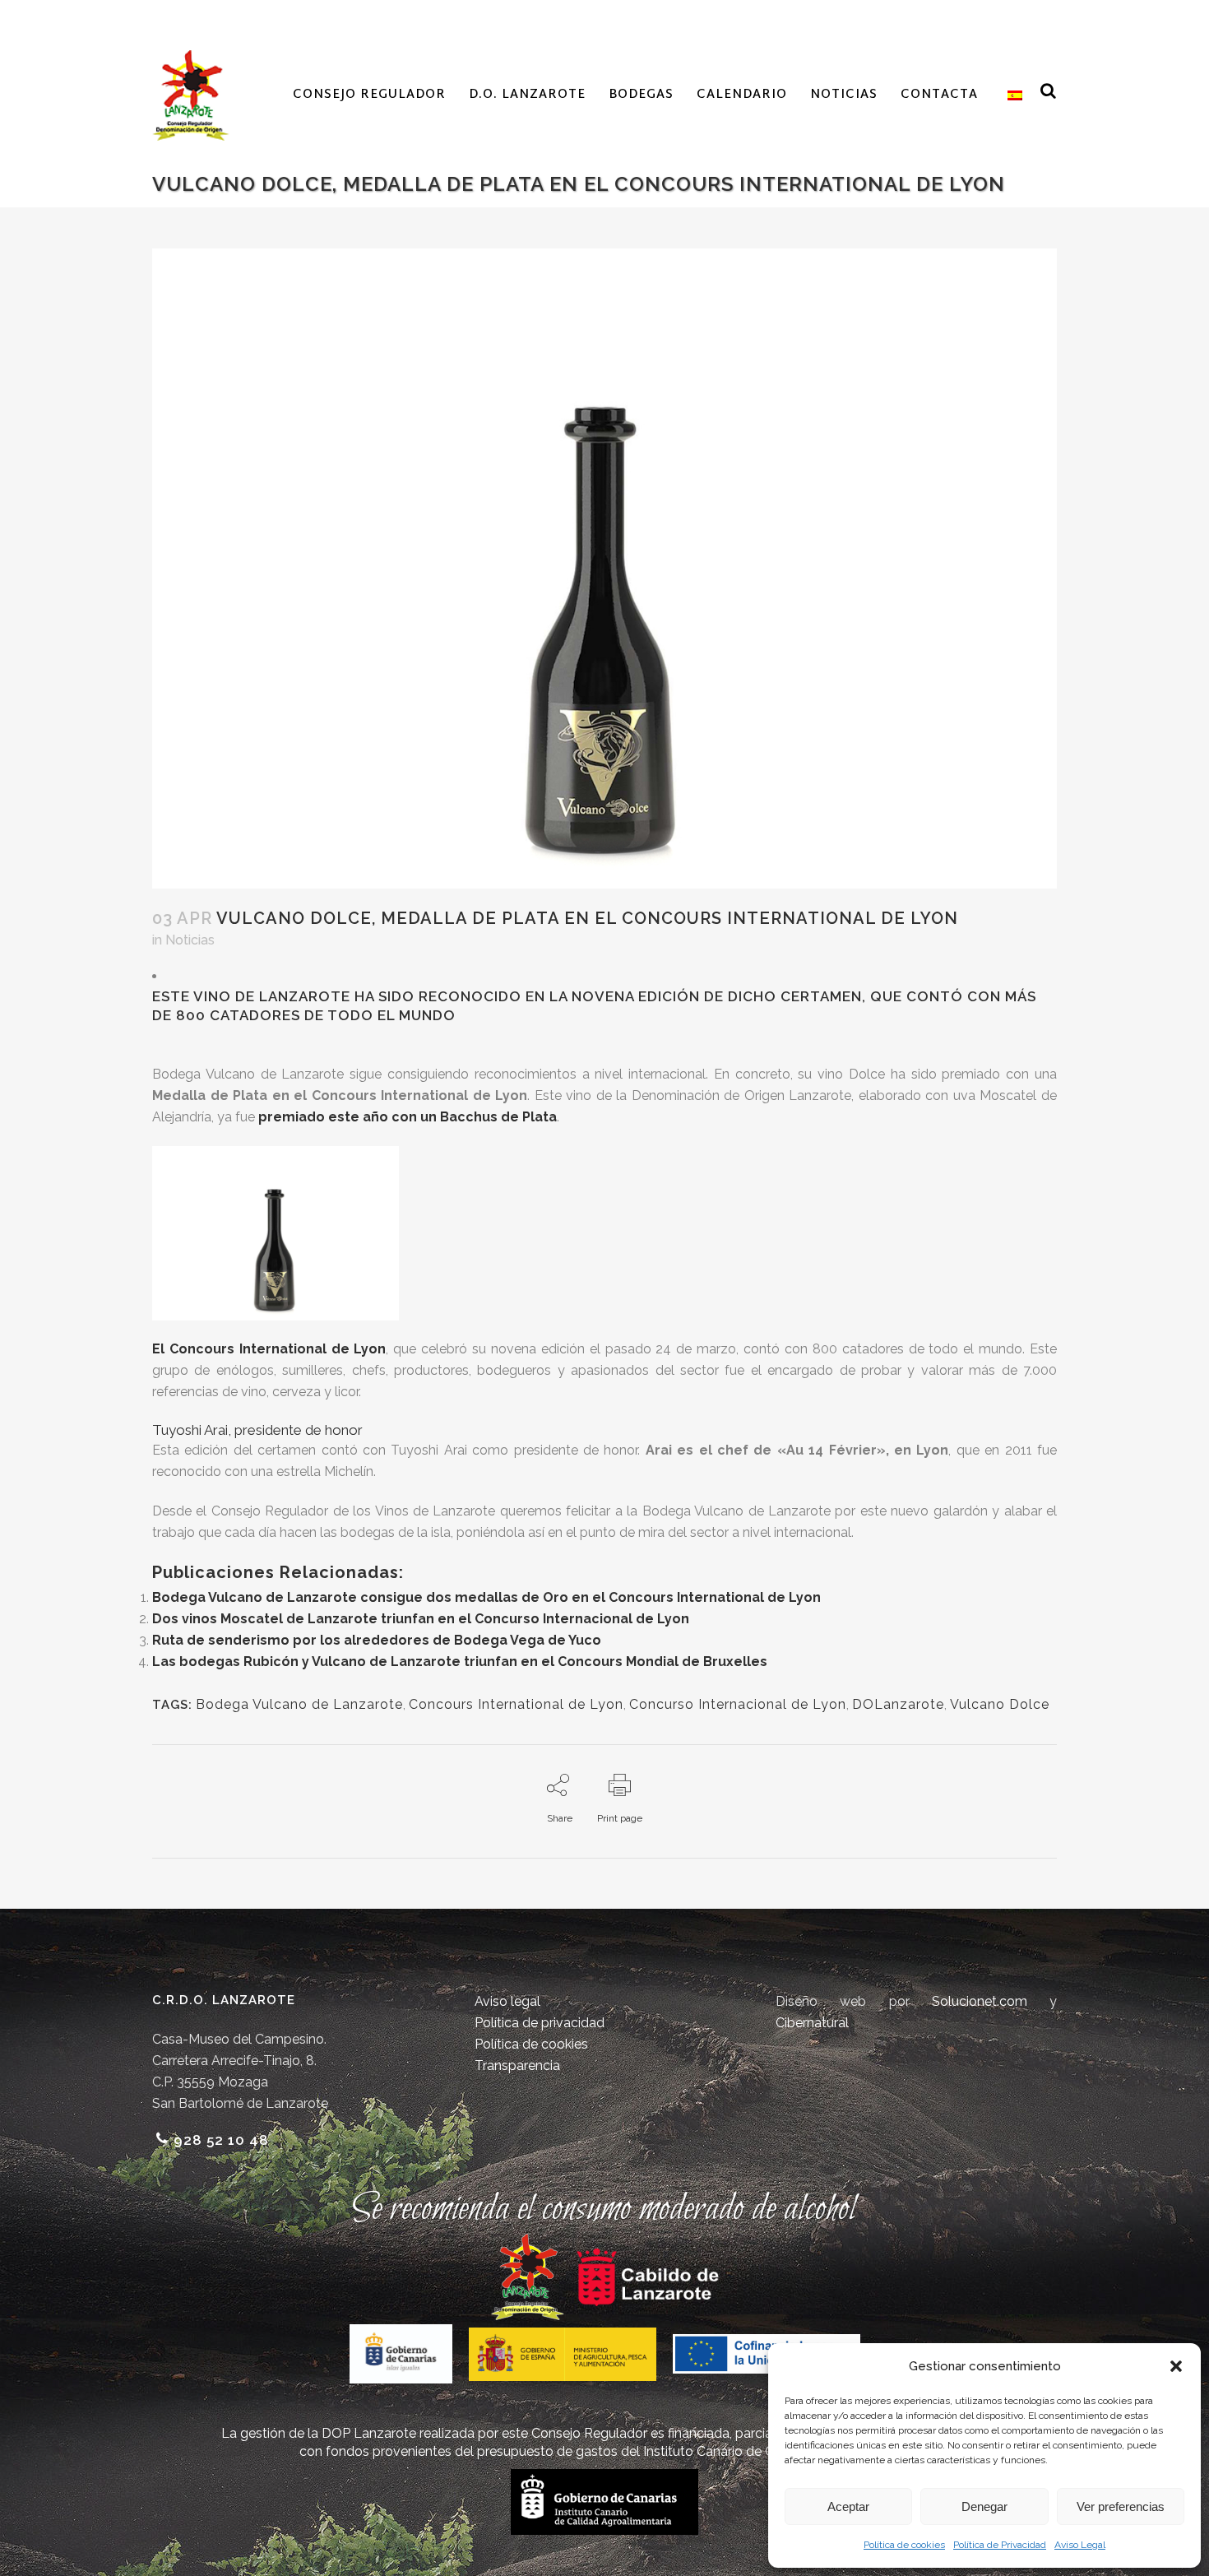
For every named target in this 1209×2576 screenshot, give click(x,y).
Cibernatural (812, 2023)
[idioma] (1012, 95)
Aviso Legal (1080, 2545)
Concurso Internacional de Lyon (738, 1704)
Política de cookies (904, 2545)
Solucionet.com (980, 2001)
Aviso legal (507, 2001)
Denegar (984, 2506)
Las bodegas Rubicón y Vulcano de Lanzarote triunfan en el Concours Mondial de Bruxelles (460, 1662)
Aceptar (848, 2506)
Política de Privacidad (1000, 2545)
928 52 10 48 (221, 2140)
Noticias (190, 940)
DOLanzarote (898, 1704)
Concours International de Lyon (516, 1704)
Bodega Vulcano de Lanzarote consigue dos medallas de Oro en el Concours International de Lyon (486, 1597)
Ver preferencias (1121, 2506)
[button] (1176, 2366)
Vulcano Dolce (1000, 1704)
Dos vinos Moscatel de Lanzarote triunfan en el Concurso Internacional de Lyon (421, 1619)
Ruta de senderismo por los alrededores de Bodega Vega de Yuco (377, 1640)
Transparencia (517, 2065)
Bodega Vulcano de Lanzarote (299, 1704)
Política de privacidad (540, 2023)
